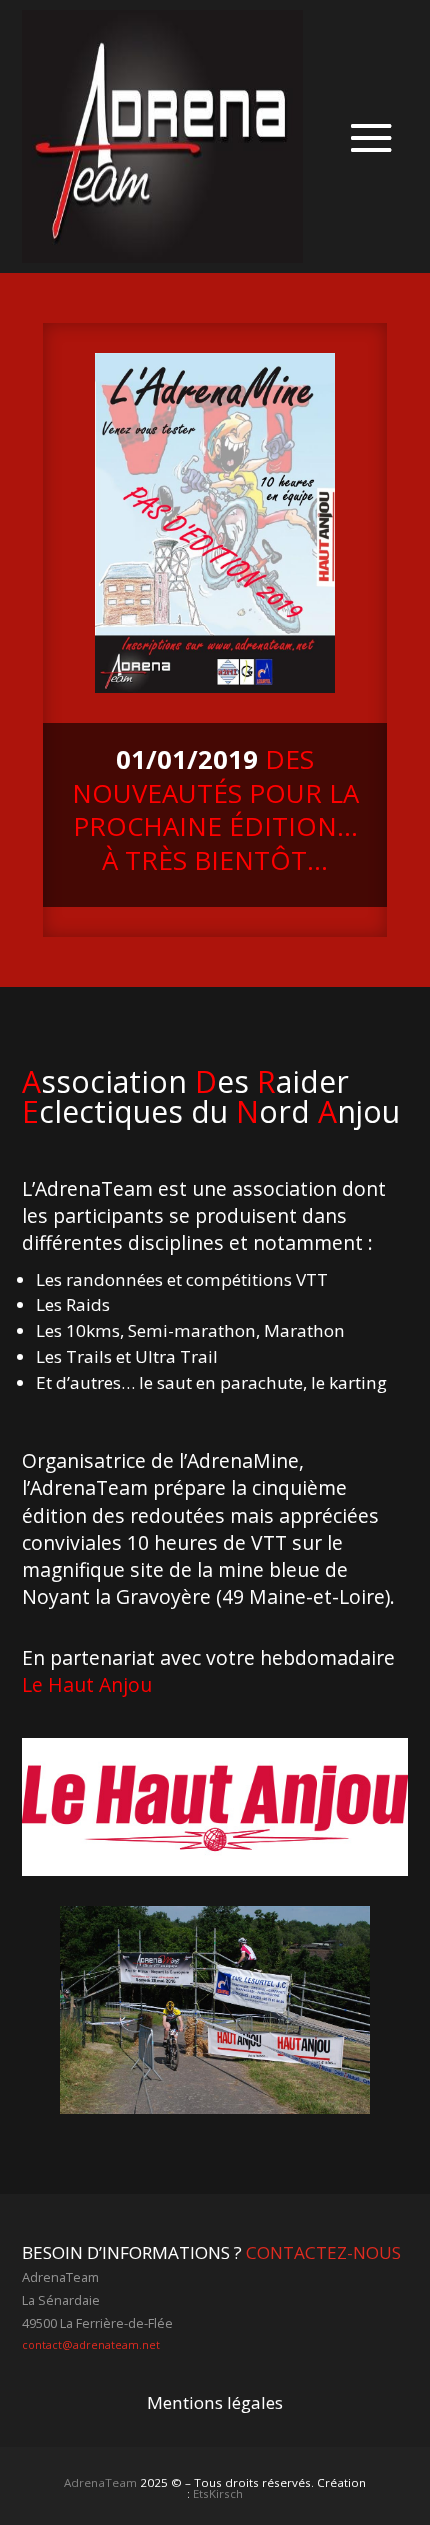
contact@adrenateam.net (91, 2345)
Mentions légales (215, 2402)
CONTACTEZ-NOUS (323, 2252)
